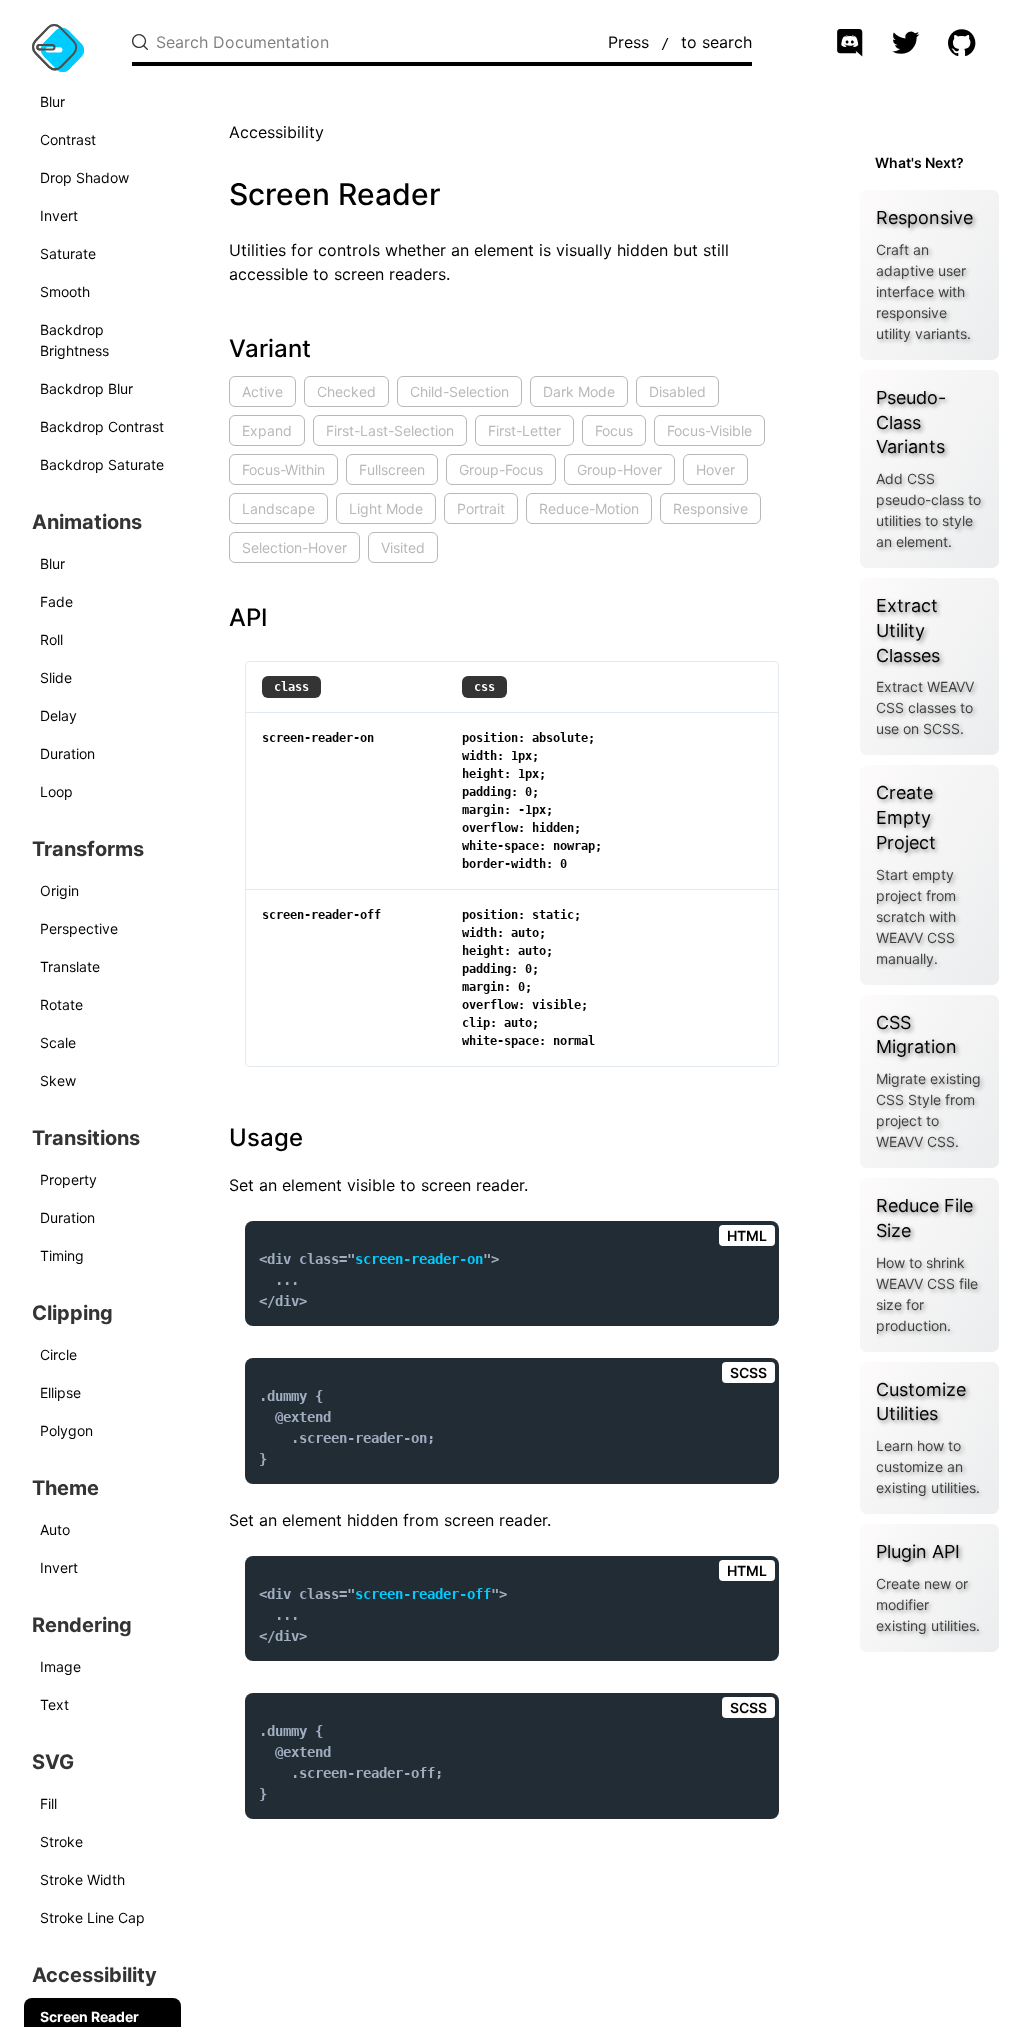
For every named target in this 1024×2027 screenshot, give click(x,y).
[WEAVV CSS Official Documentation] (58, 48)
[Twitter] (908, 45)
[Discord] (852, 45)
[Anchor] (218, 349)
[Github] (964, 45)
